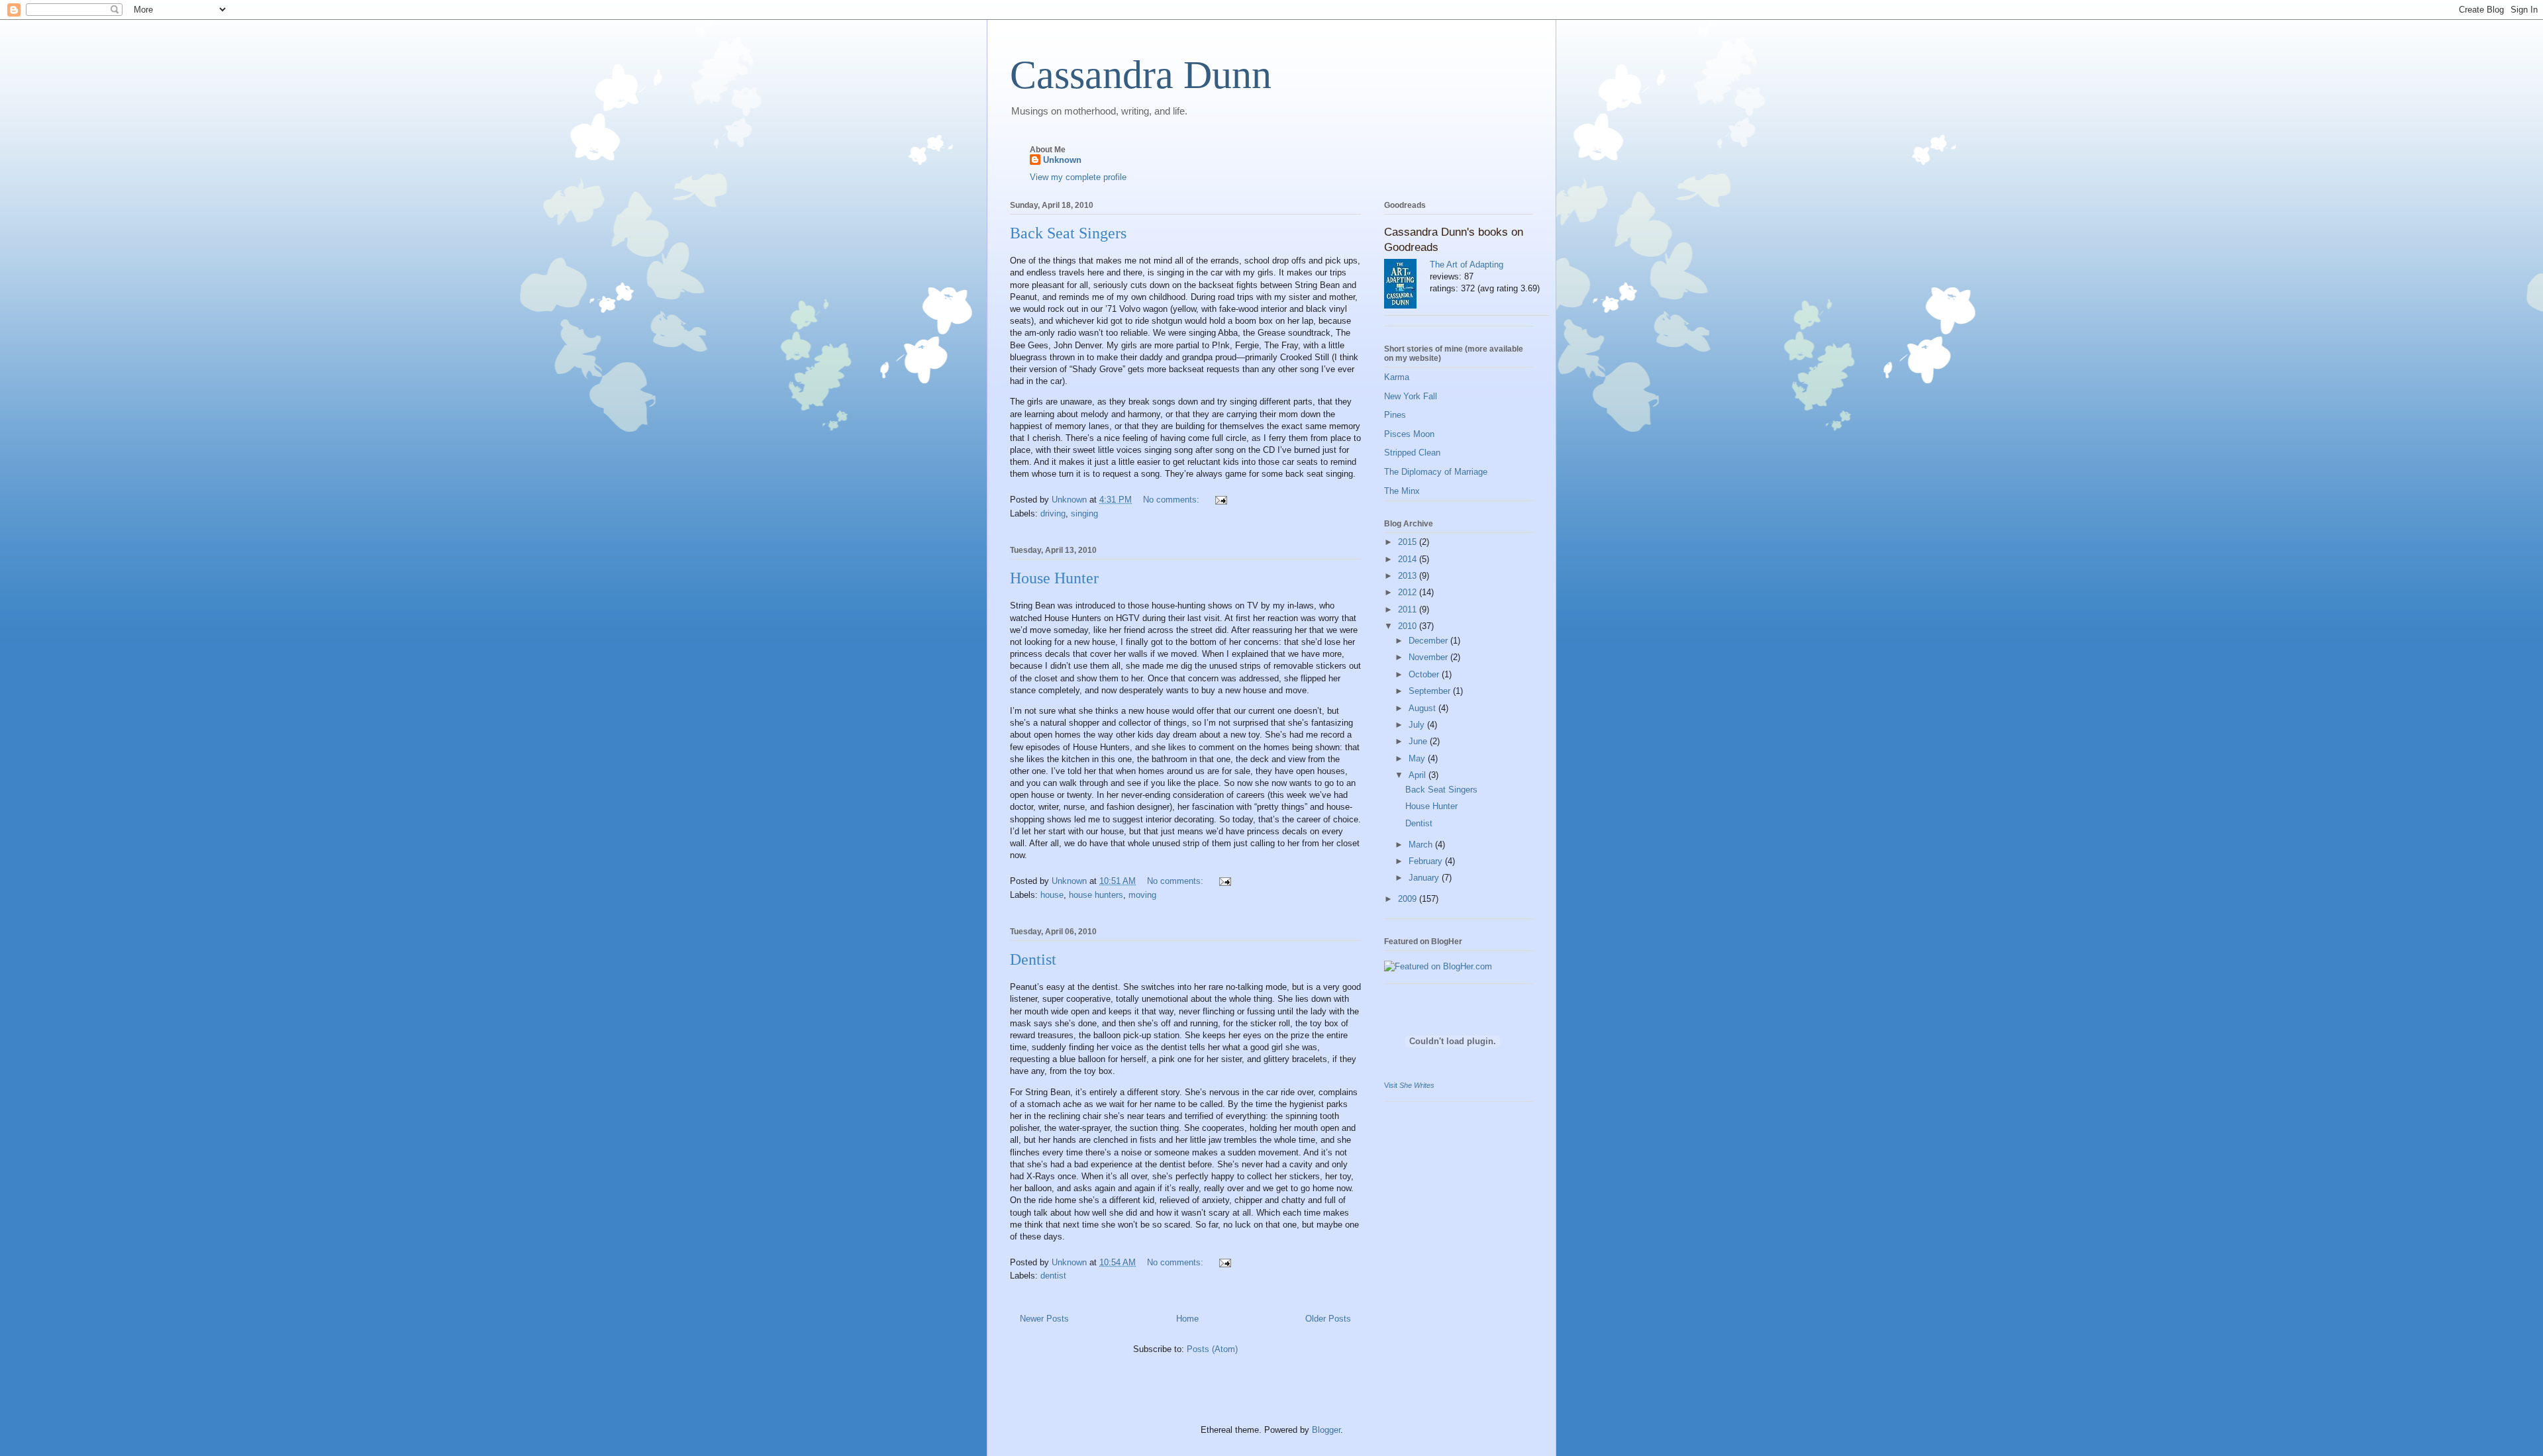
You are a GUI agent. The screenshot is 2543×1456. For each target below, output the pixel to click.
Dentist (1033, 959)
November (1429, 657)
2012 (1409, 592)
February (1427, 861)
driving (1053, 513)
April (1419, 775)
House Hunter (1054, 578)
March (1422, 845)
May (1418, 758)
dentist (1053, 1276)
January (1425, 878)
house (1052, 895)
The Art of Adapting (1467, 265)
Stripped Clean (1412, 453)
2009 (1409, 899)
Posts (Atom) (1212, 1349)
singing (1084, 513)
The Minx (1402, 491)
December (1429, 641)
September (1431, 691)
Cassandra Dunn (1141, 75)
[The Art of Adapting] (1407, 285)
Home (1187, 1319)
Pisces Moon (1409, 434)
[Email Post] (1220, 500)
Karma (1397, 377)
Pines (1395, 415)
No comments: (1172, 500)
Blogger (1326, 1430)
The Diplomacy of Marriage (1436, 472)
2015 (1409, 542)
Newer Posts (1044, 1319)
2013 (1409, 576)
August (1423, 708)
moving (1142, 895)
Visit (1409, 1085)
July (1418, 725)
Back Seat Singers (1068, 233)
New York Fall (1411, 396)
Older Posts (1328, 1319)
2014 (1409, 559)
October (1425, 674)
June (1419, 741)
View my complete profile (1078, 177)
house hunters (1096, 895)
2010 (1409, 626)
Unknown (1062, 160)
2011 (1409, 609)
